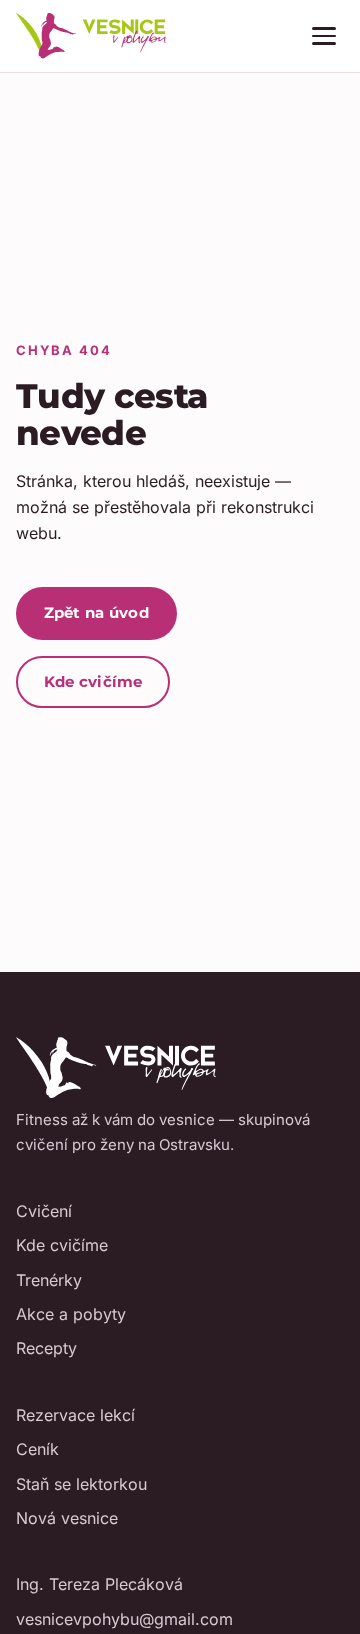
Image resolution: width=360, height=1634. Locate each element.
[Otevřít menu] (324, 36)
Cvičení (44, 1211)
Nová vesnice (67, 1518)
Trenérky (49, 1280)
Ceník (37, 1449)
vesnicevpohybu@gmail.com (124, 1619)
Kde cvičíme (93, 681)
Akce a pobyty (71, 1314)
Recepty (46, 1348)
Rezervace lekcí (75, 1415)
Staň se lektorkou (81, 1484)
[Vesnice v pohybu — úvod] (91, 36)
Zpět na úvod (97, 612)
